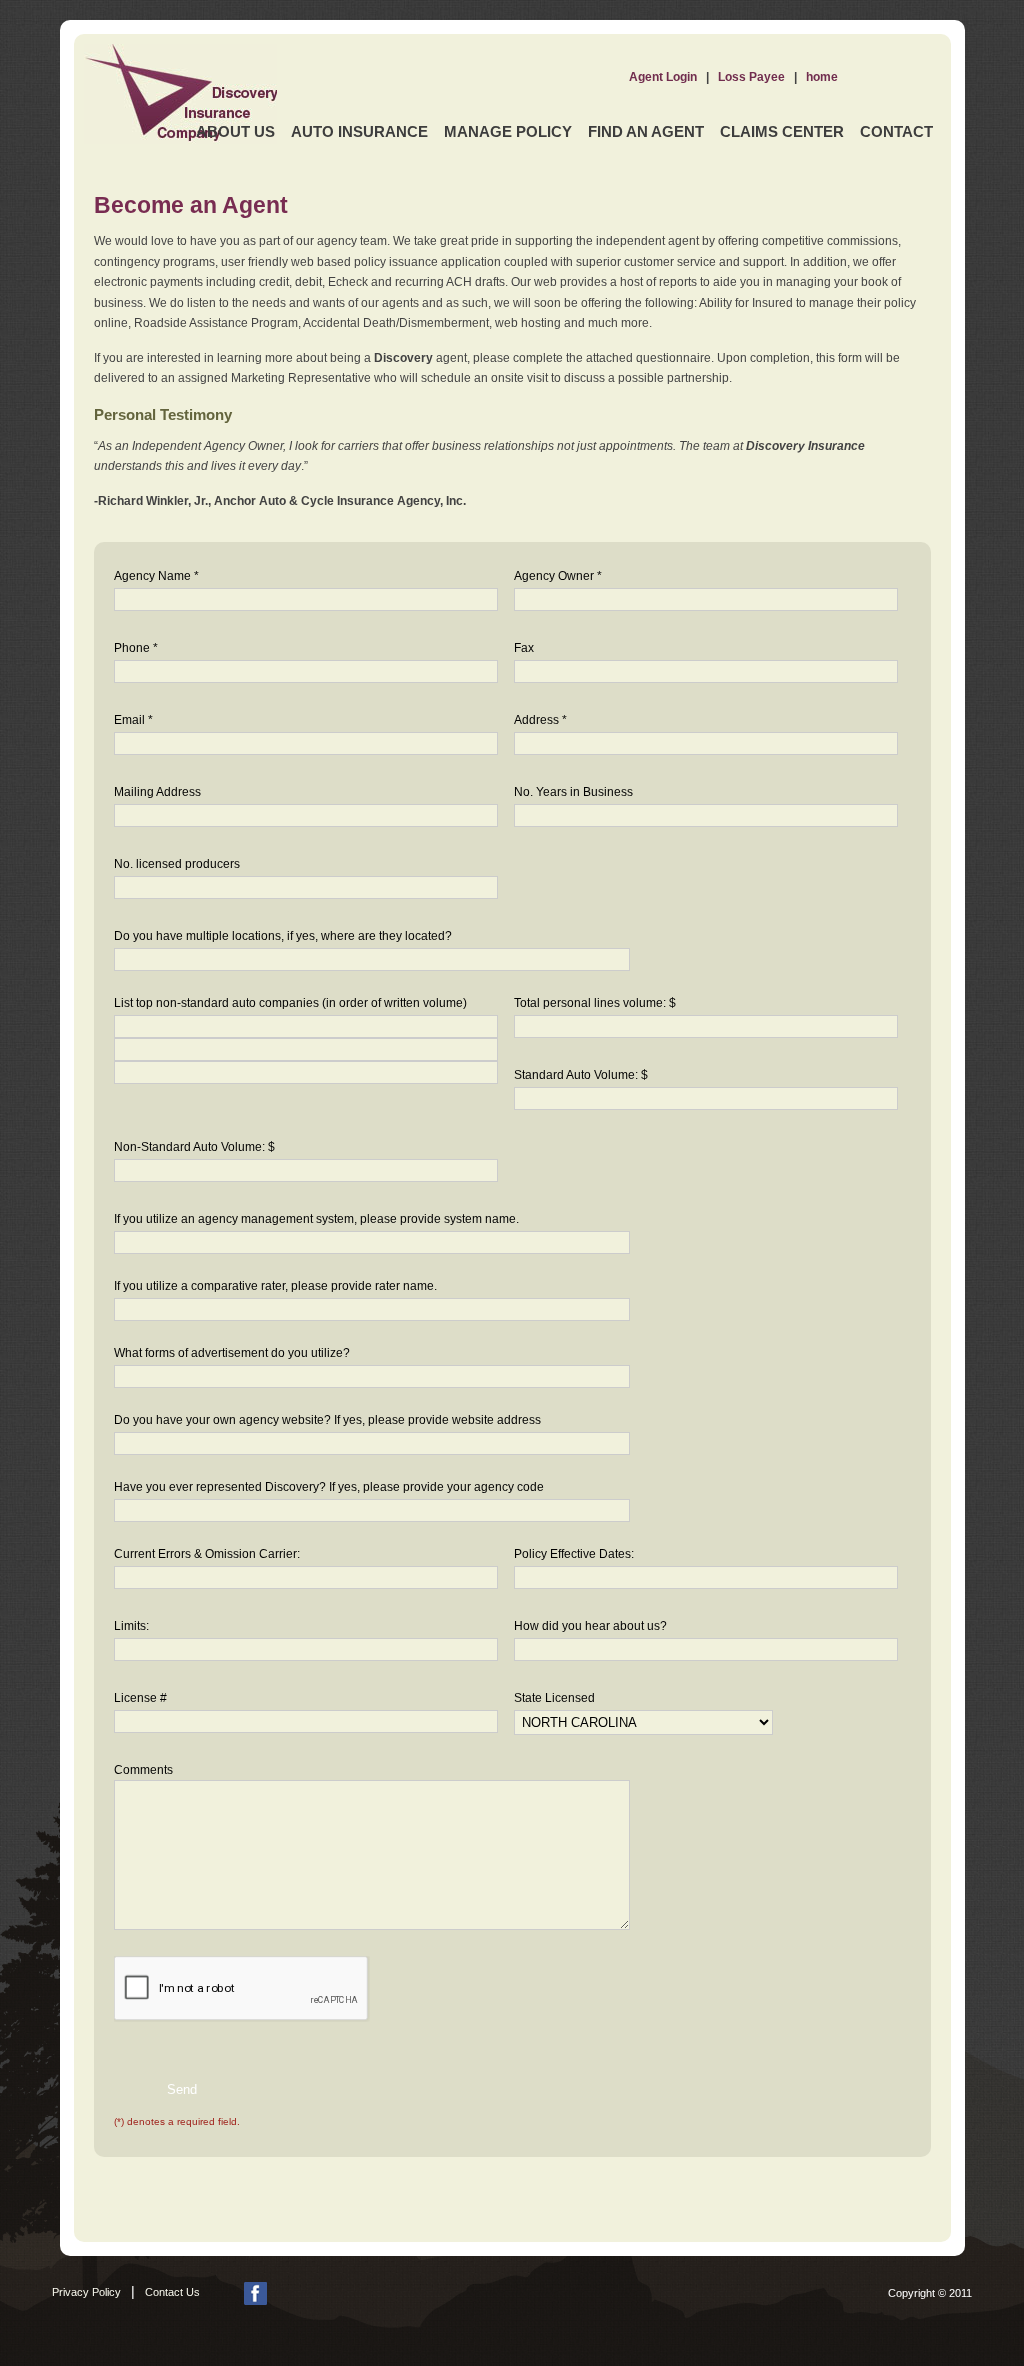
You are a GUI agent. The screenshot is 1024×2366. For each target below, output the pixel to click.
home (822, 77)
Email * (133, 720)
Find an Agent (646, 131)
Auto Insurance (359, 131)
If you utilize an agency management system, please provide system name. (316, 1219)
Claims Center (782, 131)
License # (140, 1698)
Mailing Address (157, 792)
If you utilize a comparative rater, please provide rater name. (275, 1286)
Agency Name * (156, 576)
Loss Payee (751, 77)
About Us (235, 131)
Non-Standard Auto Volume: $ (194, 1147)
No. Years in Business (573, 792)
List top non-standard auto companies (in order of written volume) (290, 1003)
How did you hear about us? (590, 1626)
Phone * (136, 648)
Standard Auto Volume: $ (581, 1075)
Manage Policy (508, 131)
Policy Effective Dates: (574, 1554)
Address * (540, 720)
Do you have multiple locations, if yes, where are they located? (283, 936)
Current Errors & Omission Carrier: (207, 1554)
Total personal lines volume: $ (595, 1003)
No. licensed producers (177, 864)
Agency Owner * (558, 576)
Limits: (131, 1626)
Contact (896, 131)
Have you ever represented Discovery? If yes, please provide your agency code (329, 1487)
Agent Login (663, 77)
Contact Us (172, 2292)
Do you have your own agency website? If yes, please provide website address (327, 1420)
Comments (143, 1770)
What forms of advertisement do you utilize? (232, 1353)
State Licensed (554, 1698)
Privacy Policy (86, 2292)
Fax (524, 648)
